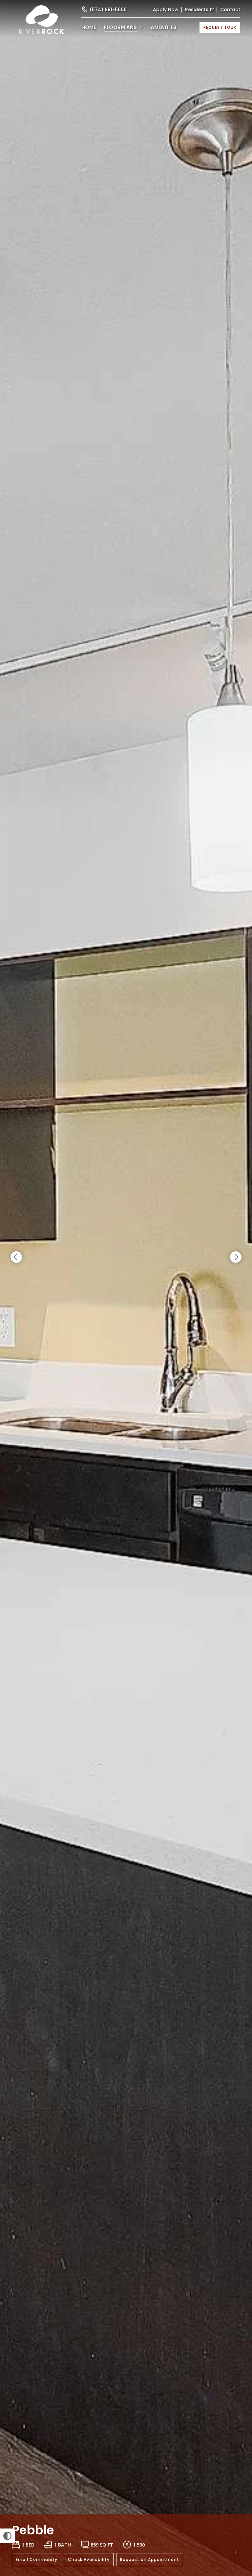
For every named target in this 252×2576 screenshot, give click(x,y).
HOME (89, 27)
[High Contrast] (7, 2536)
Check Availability (89, 2559)
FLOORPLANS (120, 27)
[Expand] (238, 2502)
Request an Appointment (150, 2559)
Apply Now (166, 9)
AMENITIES (164, 27)
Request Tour (220, 27)
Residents (197, 9)
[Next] (236, 1257)
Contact (230, 9)
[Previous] (16, 1257)
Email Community (37, 2559)
